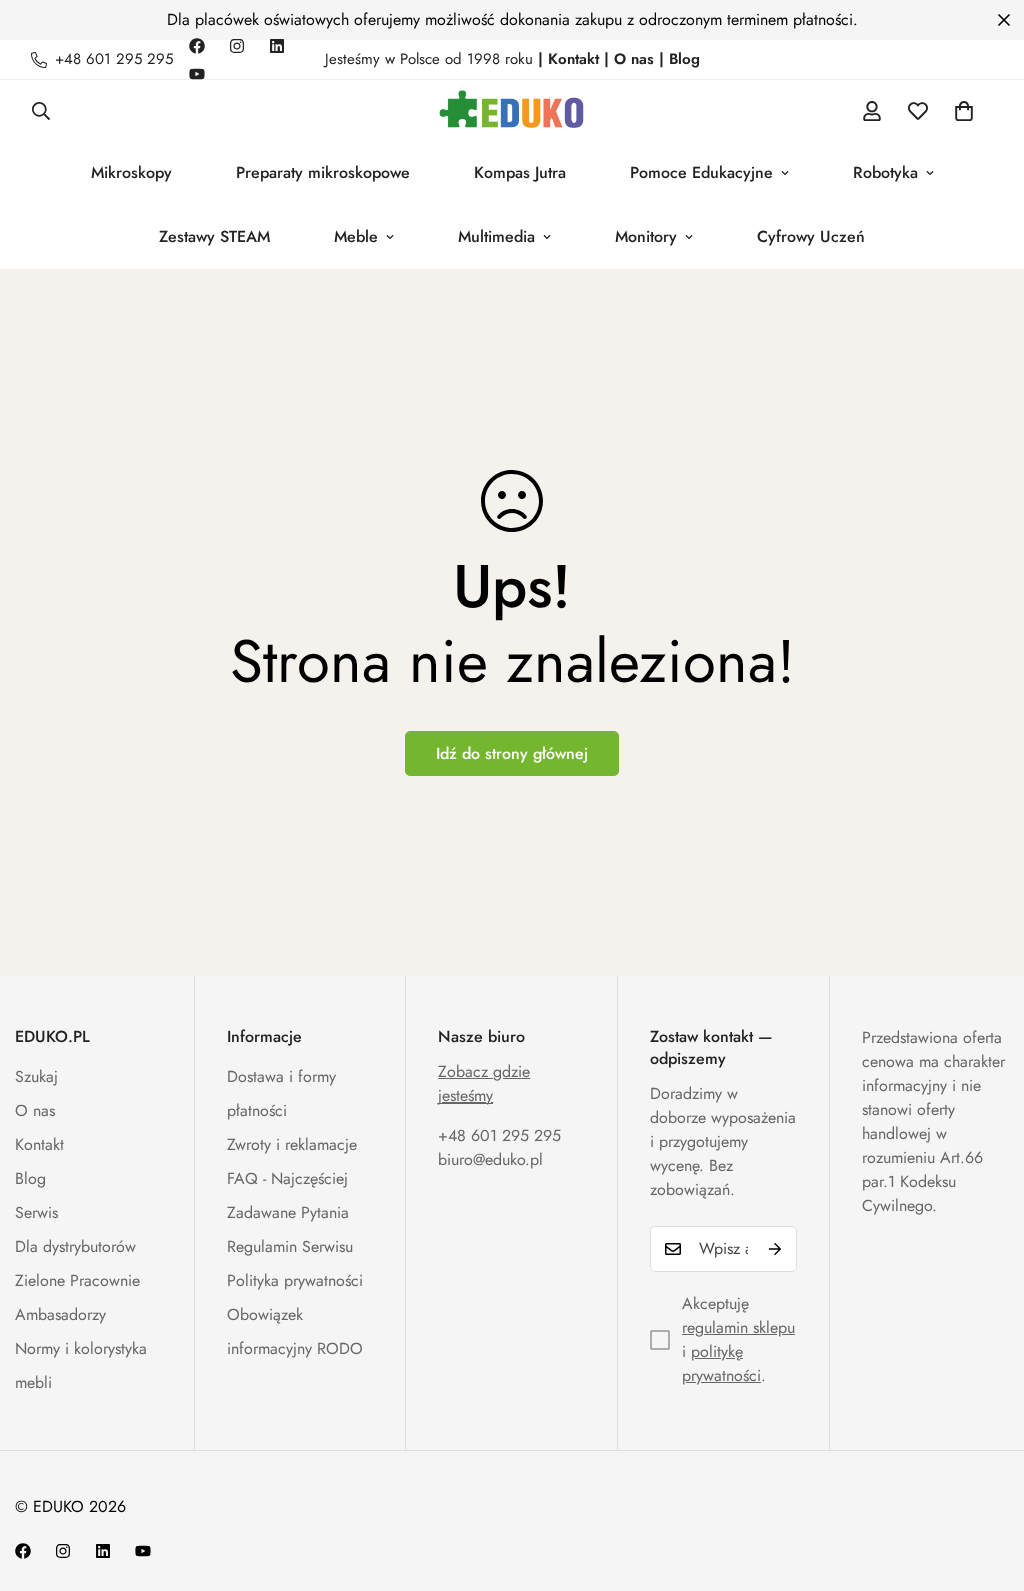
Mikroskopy (131, 172)
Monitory (646, 236)
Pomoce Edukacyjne (701, 172)
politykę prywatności (721, 1363)
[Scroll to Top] (985, 1482)
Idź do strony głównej (512, 753)
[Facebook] (197, 46)
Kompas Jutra (520, 172)
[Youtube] (197, 74)
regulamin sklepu (738, 1327)
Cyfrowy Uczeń (811, 236)
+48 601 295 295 (499, 1135)
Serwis (36, 1212)
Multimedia (496, 236)
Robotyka (885, 172)
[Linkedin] (277, 46)
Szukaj (36, 1076)
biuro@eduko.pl (490, 1159)
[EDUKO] (511, 110)
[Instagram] (237, 46)
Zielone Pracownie (77, 1280)
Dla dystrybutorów (75, 1246)
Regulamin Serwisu (290, 1246)
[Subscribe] (775, 1249)
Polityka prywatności (295, 1280)
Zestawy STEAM (214, 236)
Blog (30, 1178)
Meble (356, 236)
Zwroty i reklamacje (292, 1144)
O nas (35, 1110)
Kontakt (39, 1144)
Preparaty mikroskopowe (323, 172)
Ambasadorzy (60, 1314)
